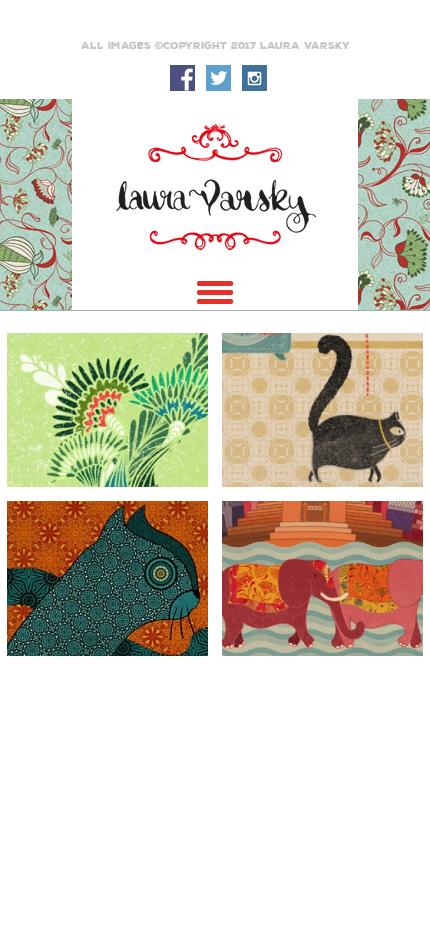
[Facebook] (182, 78)
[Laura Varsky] (215, 187)
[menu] (215, 292)
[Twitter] (218, 78)
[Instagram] (254, 78)
